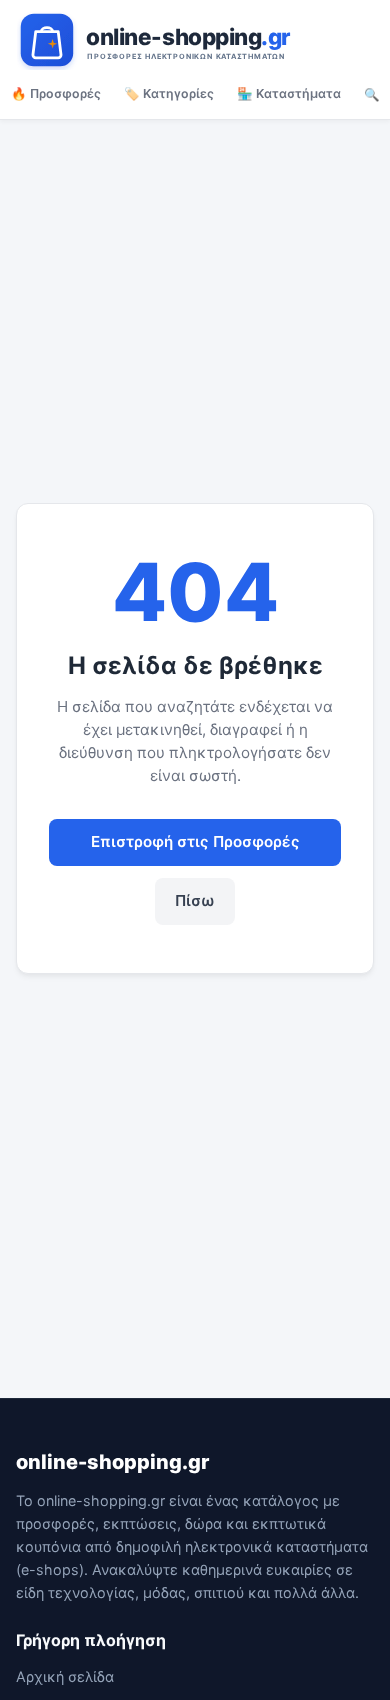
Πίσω (195, 900)
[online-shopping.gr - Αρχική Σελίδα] (195, 40)
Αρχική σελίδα (65, 1676)
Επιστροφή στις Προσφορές (195, 841)
